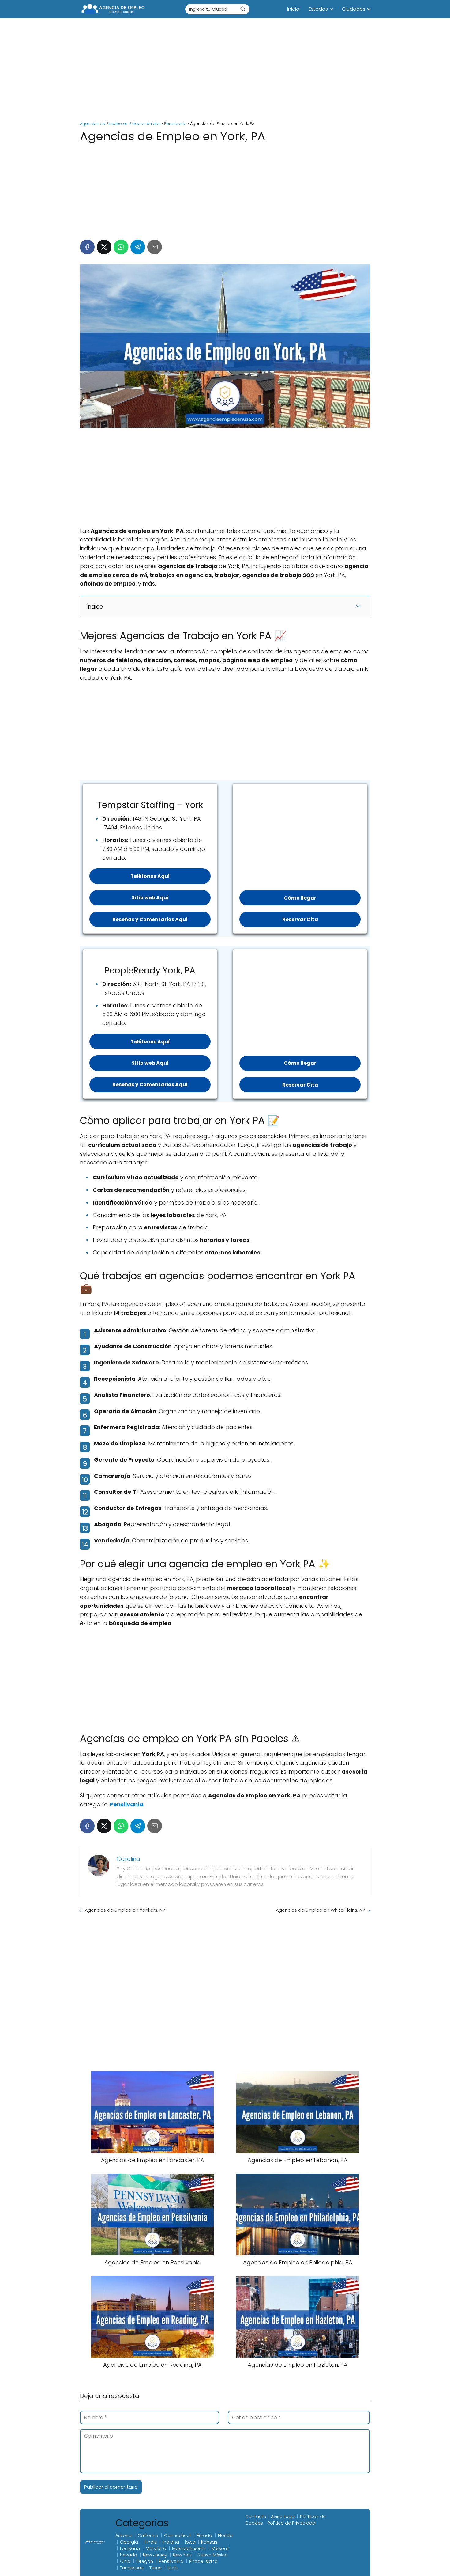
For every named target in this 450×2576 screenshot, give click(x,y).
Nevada (129, 2555)
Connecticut (178, 2536)
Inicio (293, 9)
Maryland (156, 2548)
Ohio (125, 2561)
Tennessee (132, 2568)
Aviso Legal (283, 2517)
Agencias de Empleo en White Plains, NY (321, 1910)
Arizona (124, 2536)
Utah (172, 2568)
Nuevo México (213, 2555)
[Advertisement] (225, 70)
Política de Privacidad (291, 2523)
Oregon (145, 2561)
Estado (204, 2536)
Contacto (256, 2517)
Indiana (171, 2542)
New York (182, 2555)
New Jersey (155, 2555)
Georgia (129, 2542)
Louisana (130, 2548)
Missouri (220, 2548)
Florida (225, 2536)
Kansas (209, 2542)
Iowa (190, 2542)
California (148, 2536)
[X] (104, 247)
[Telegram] (138, 247)
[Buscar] (243, 9)
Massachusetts (189, 2548)
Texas (156, 2568)
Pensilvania (171, 2561)
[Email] (155, 247)
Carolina (128, 1859)
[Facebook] (87, 247)
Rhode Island (203, 2561)
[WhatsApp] (121, 247)
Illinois (150, 2542)
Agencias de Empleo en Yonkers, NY (125, 1910)
